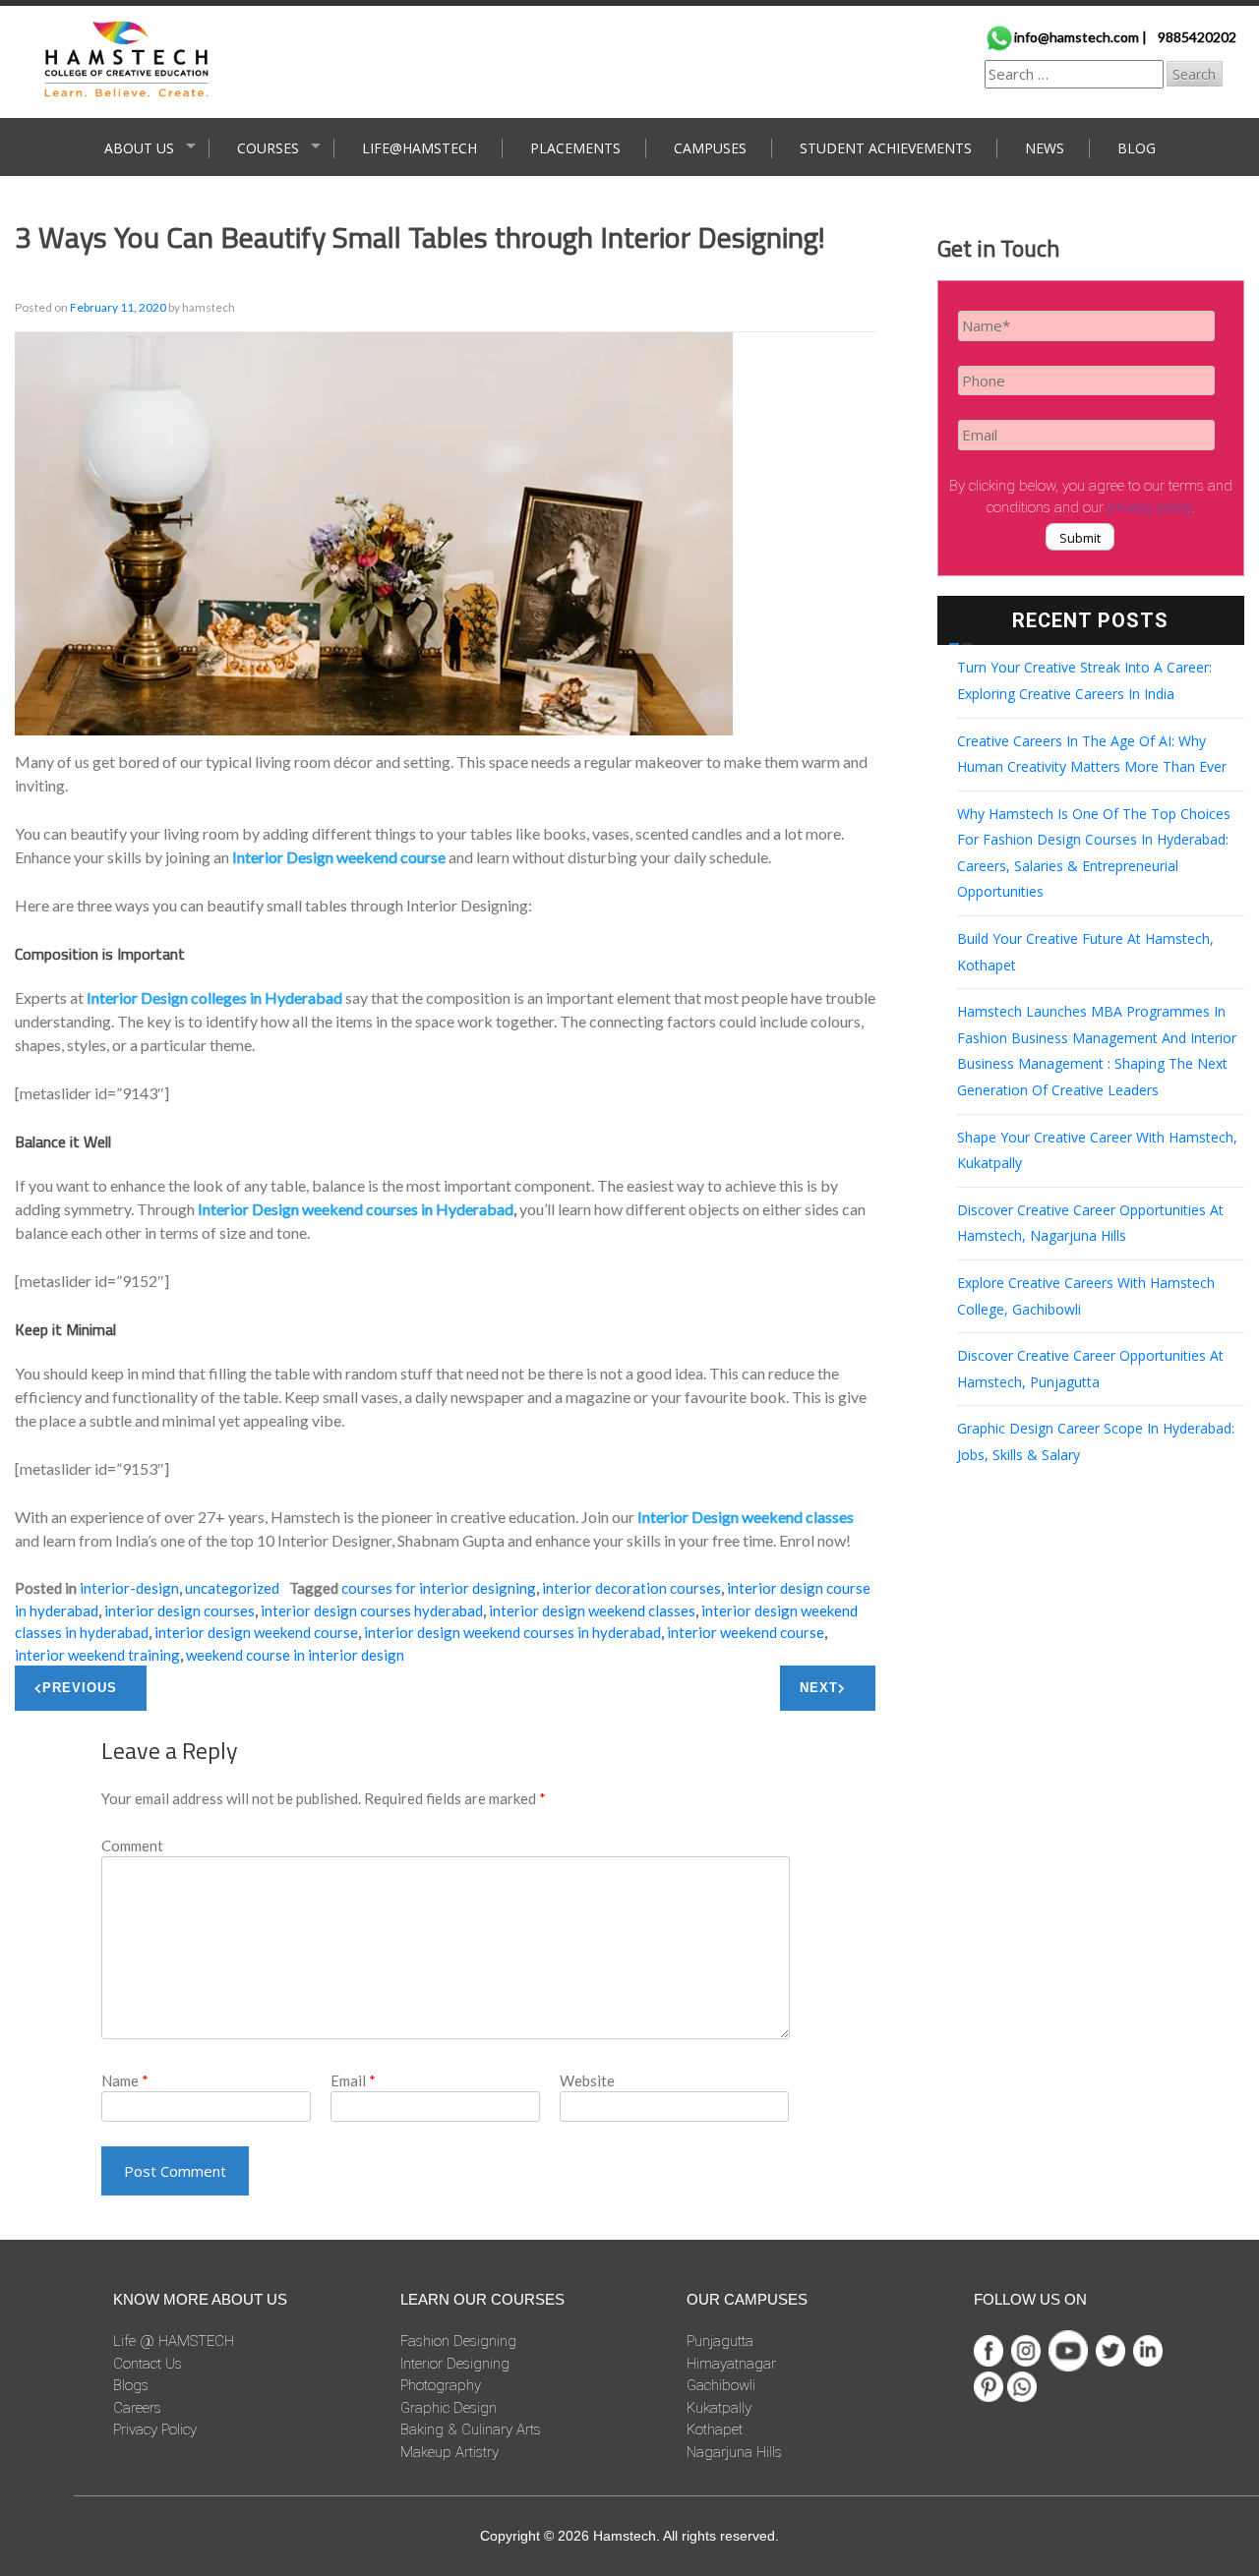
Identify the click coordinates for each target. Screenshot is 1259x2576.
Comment (132, 1845)
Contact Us (148, 2364)
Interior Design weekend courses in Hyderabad (356, 1209)
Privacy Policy (155, 2430)
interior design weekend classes (592, 1610)
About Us (139, 148)
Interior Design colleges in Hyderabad (214, 997)
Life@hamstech (420, 148)
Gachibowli (721, 2385)
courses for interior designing (439, 1588)
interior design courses (180, 1610)
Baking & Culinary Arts (471, 2430)
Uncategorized (232, 1588)
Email (353, 2080)
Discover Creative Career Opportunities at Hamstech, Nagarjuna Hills (1090, 1223)
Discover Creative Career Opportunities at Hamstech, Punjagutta (1090, 1369)
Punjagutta (720, 2341)
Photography (441, 2385)
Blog (1137, 148)
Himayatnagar (731, 2364)
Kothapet (715, 2430)
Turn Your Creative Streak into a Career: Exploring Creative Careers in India (1084, 680)
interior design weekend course (256, 1632)
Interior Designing (455, 2364)
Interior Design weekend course (339, 857)
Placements (575, 148)
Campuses (710, 148)
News (1045, 148)
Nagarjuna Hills (734, 2452)
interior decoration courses (631, 1588)
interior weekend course (746, 1632)
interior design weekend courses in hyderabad (512, 1632)
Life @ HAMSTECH (174, 2341)
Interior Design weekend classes (746, 1517)
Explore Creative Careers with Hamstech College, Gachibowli (1086, 1296)
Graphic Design (449, 2408)
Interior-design (129, 1588)
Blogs (131, 2385)
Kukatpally (719, 2408)
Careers (137, 2408)
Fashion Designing (458, 2341)
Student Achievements (886, 148)
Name (125, 2080)
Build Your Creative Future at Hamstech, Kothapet (1085, 952)
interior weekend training (97, 1655)
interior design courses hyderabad (372, 1610)
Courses (268, 148)
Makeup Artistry (450, 2452)
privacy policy (1150, 507)
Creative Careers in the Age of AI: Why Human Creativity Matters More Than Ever (1092, 754)
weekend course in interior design (295, 1655)
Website (587, 2080)
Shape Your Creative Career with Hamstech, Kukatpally (1097, 1150)
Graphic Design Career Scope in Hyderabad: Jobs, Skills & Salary (1096, 1441)
